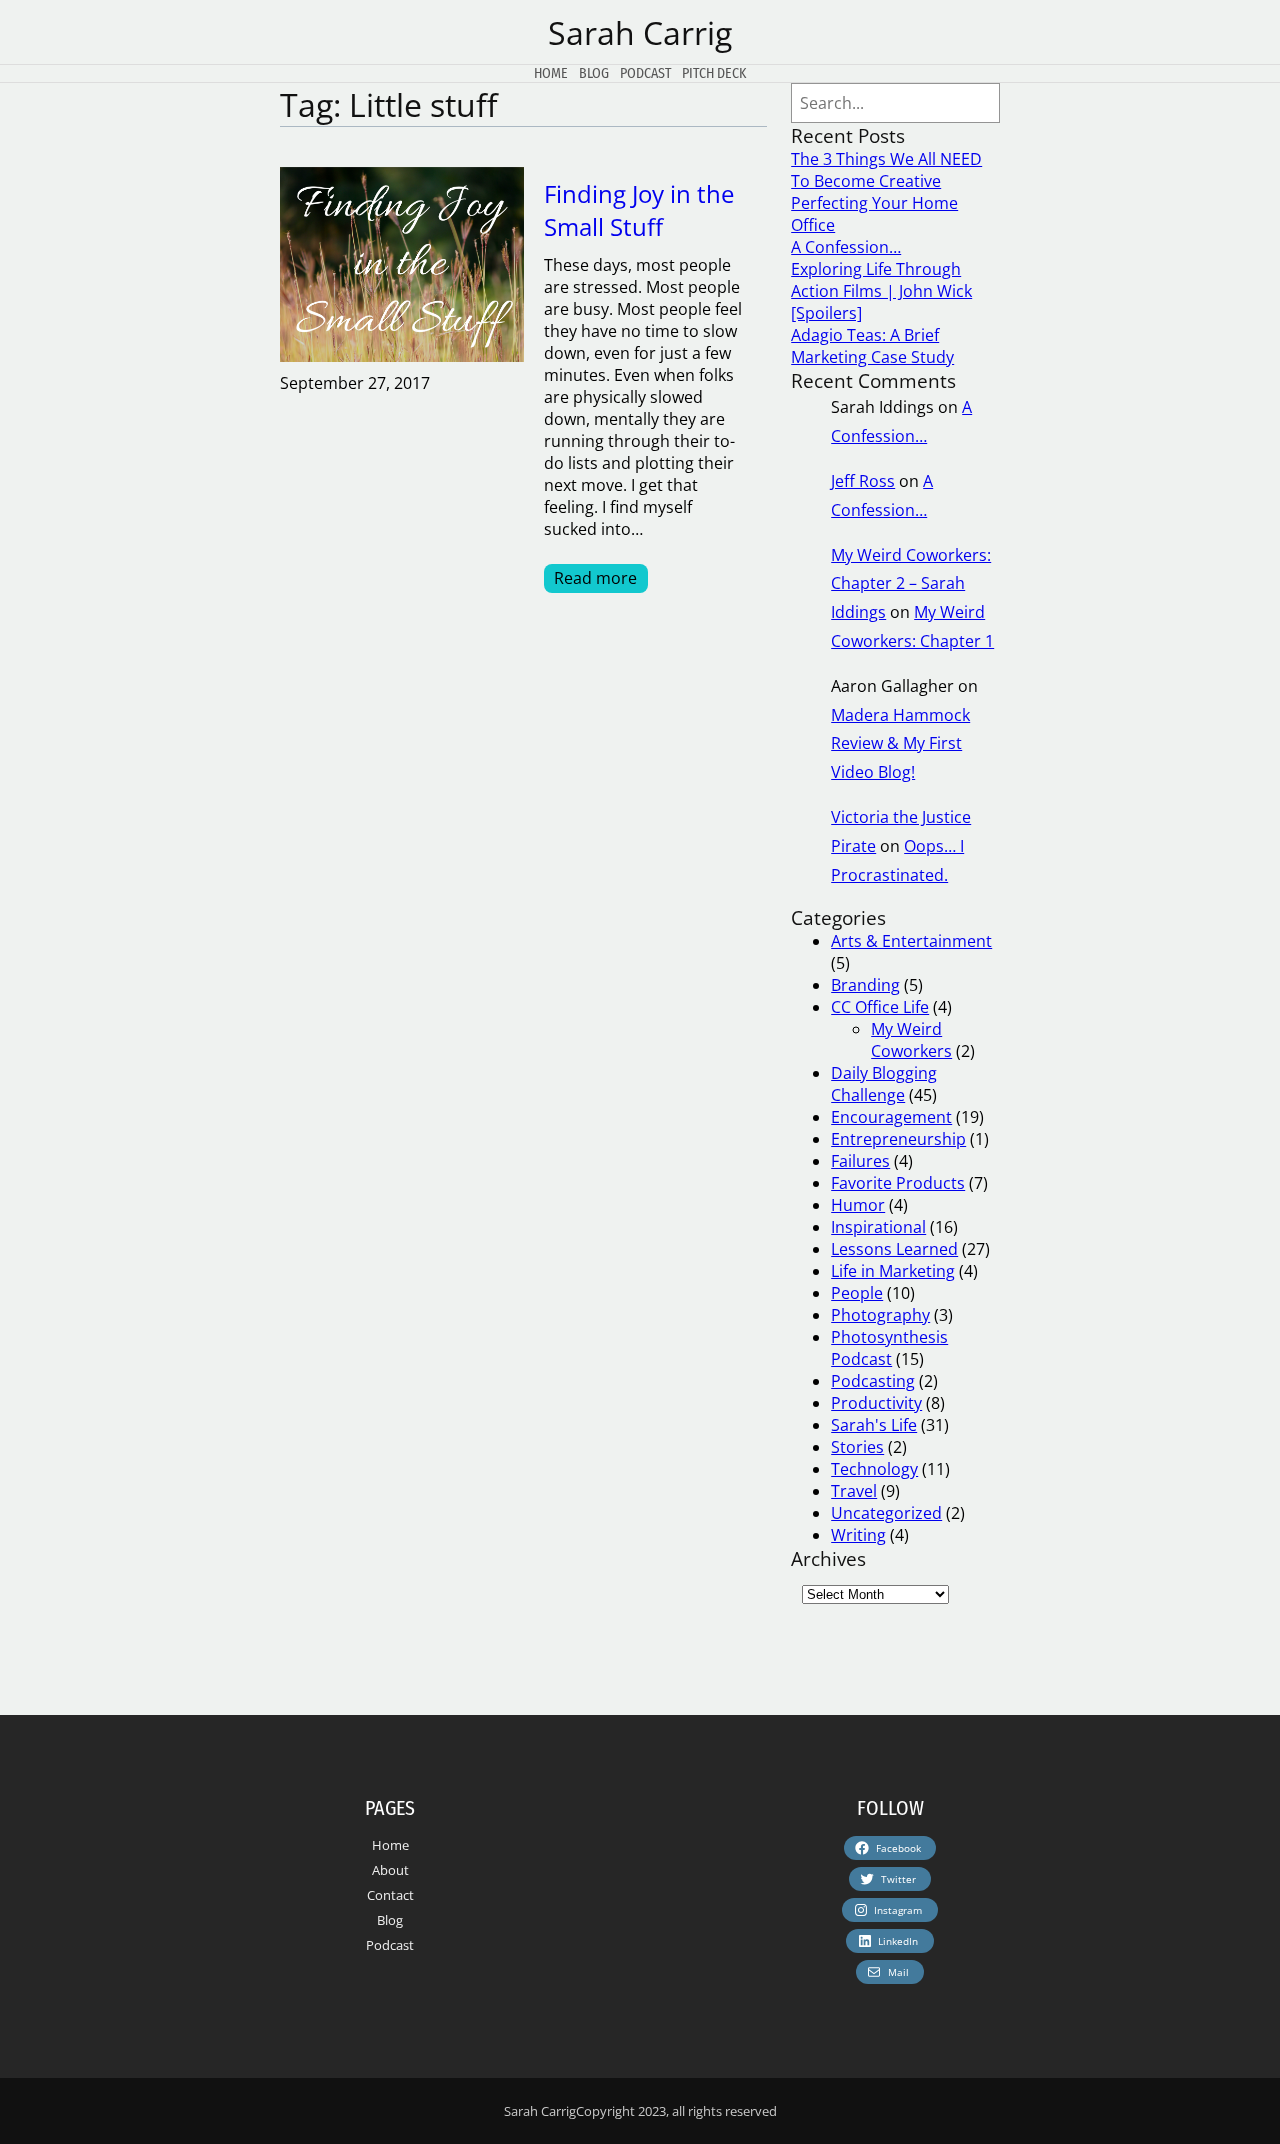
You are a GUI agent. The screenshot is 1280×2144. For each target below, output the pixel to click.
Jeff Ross (863, 481)
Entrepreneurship (898, 1139)
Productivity (876, 1403)
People (857, 1293)
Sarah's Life (874, 1425)
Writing (858, 1535)
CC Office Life (880, 1007)
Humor (858, 1205)
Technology (874, 1469)
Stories (857, 1447)
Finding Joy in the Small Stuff (639, 210)
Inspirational (878, 1227)
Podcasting (873, 1381)
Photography (880, 1315)
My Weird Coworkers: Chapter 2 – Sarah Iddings (911, 584)
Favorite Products (898, 1183)
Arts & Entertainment (911, 941)
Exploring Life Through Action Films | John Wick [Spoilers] (881, 291)
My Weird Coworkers (911, 1040)
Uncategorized (886, 1513)
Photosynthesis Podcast (889, 1348)
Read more (601, 579)
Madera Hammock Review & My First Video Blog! (900, 744)
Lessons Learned (894, 1249)
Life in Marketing (893, 1271)
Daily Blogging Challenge (884, 1084)
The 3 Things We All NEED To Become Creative (886, 170)
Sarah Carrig (640, 32)
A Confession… (846, 247)
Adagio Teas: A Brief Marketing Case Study (872, 346)
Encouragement (891, 1117)
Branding (865, 985)
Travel (854, 1491)
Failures (860, 1161)
